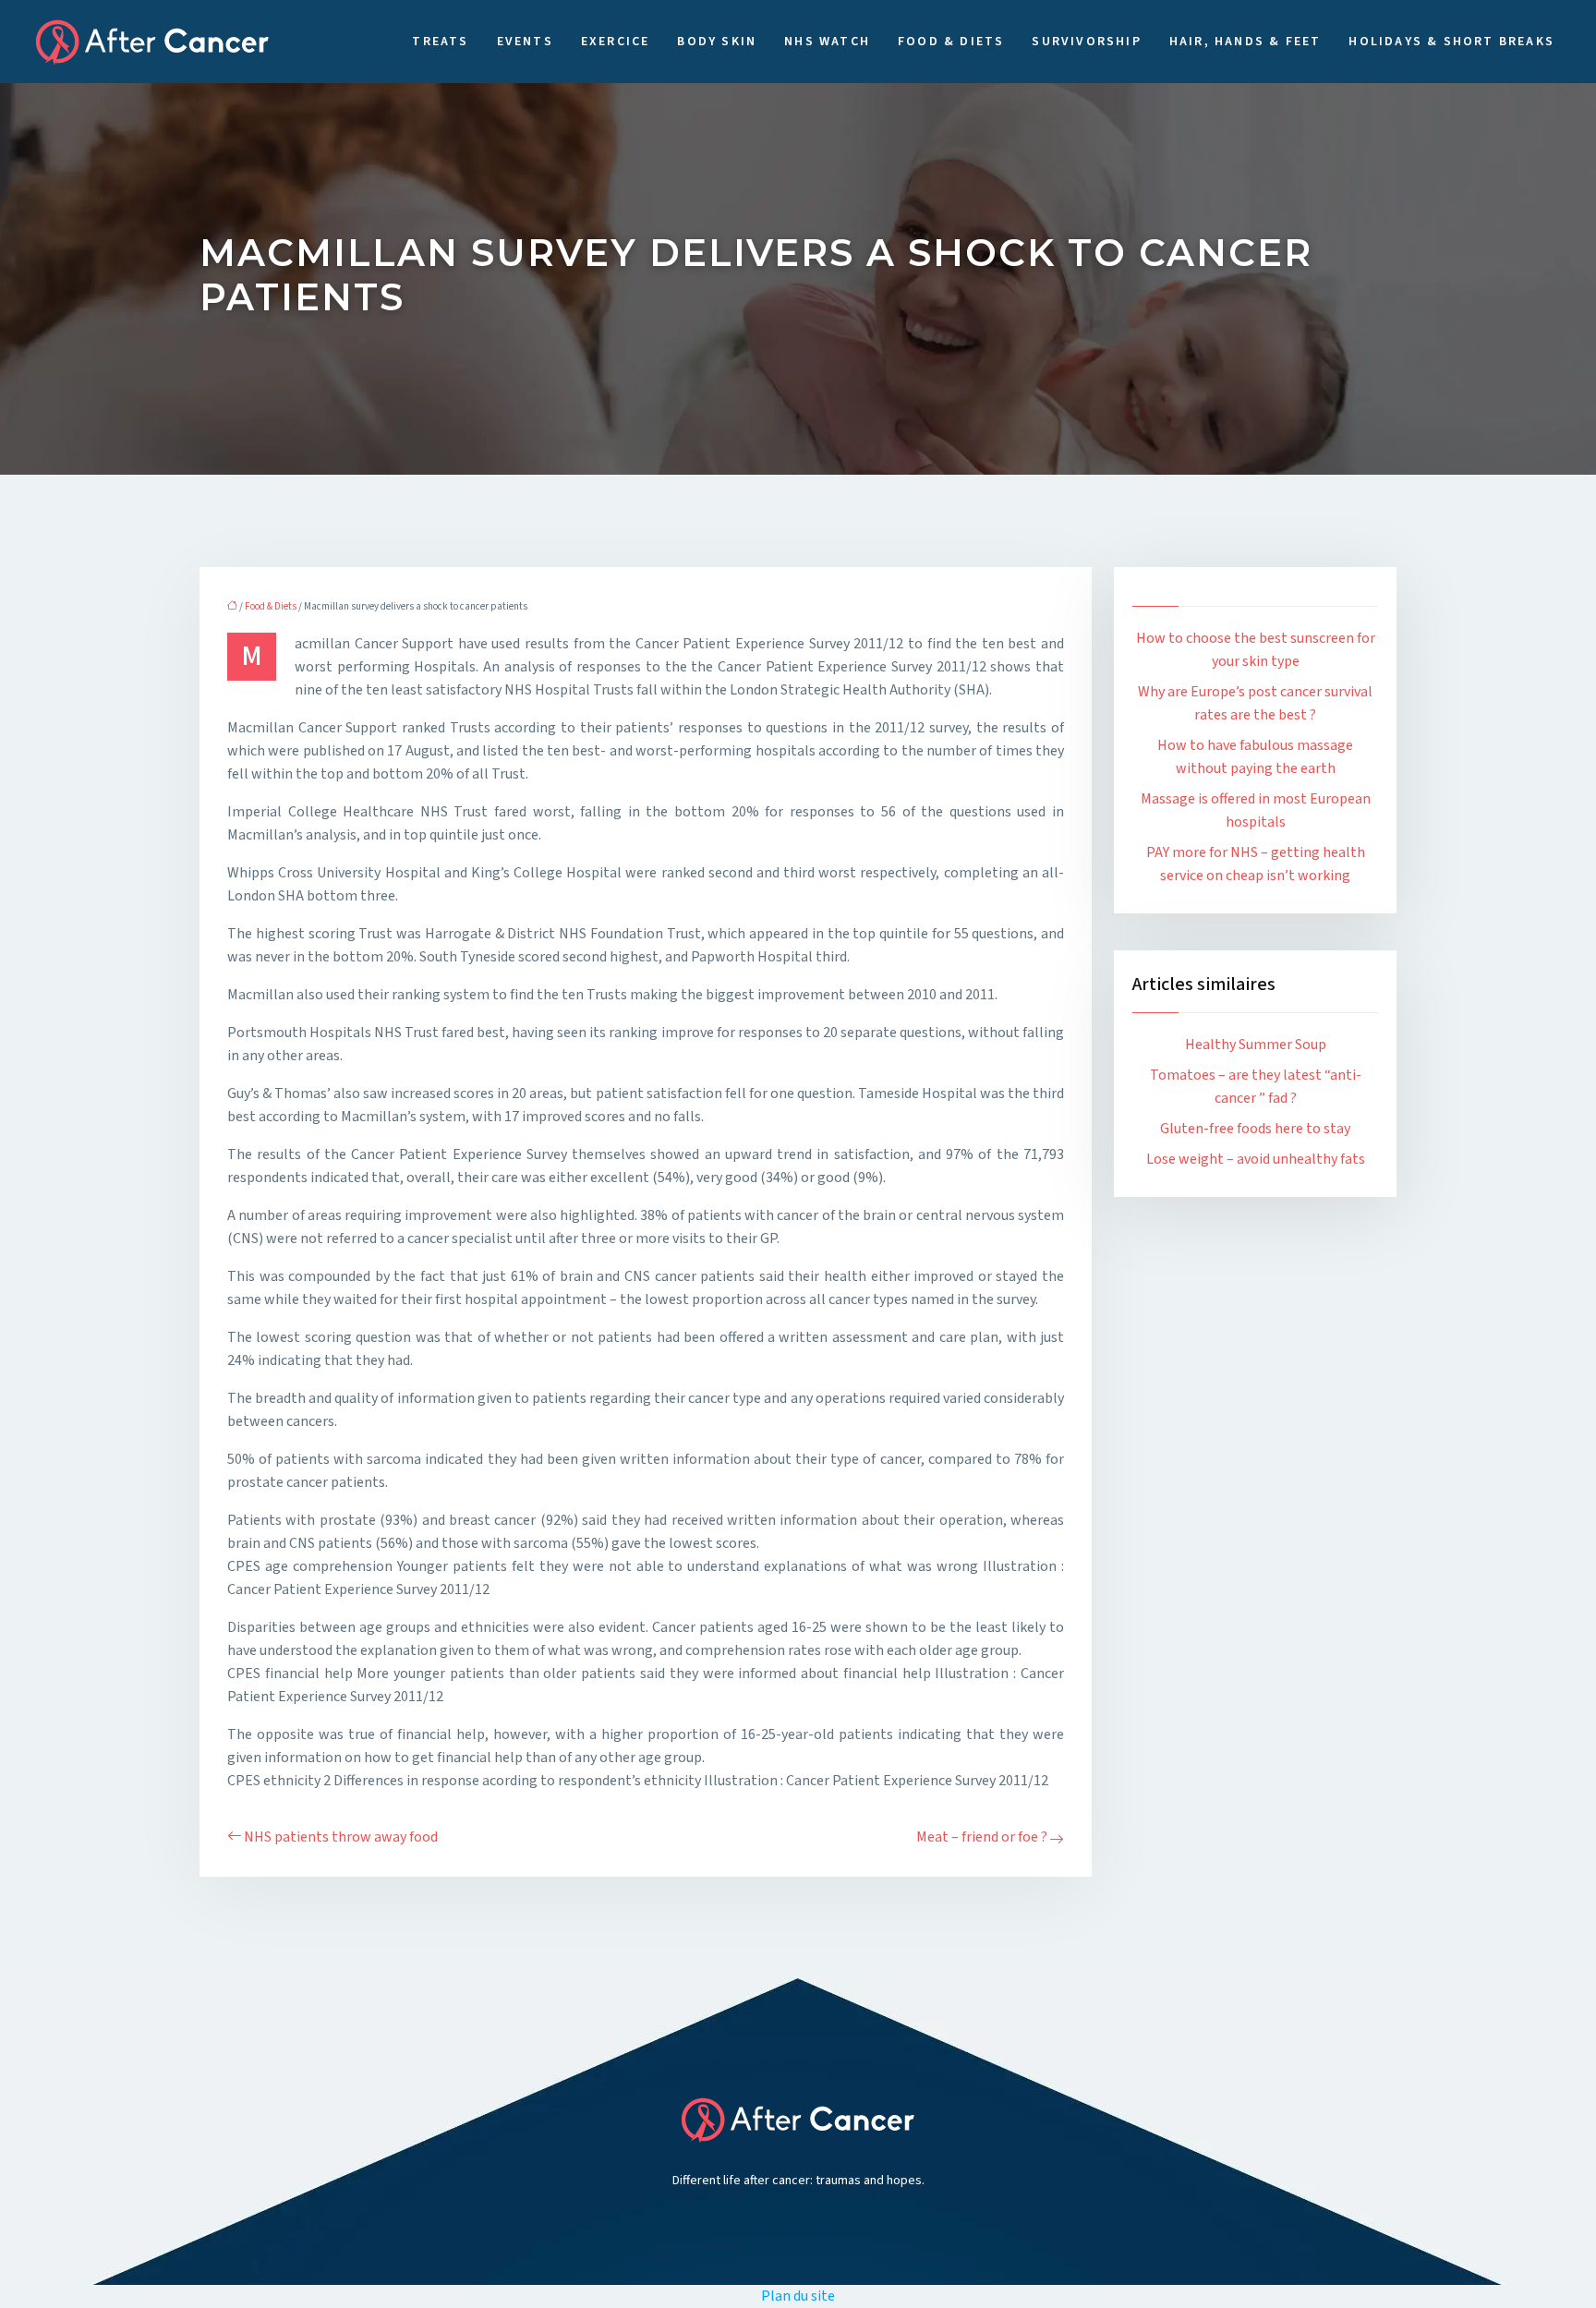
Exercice (616, 42)
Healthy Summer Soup (1256, 1045)
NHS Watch (827, 42)
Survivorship (1086, 42)
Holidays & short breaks (1451, 42)
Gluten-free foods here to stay (1255, 1129)
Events (525, 42)
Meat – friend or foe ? (982, 1837)
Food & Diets (951, 42)
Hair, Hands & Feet (1245, 42)
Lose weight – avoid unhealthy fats (1256, 1159)
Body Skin (717, 42)
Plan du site (798, 2296)
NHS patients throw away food (341, 1837)
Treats (440, 42)
